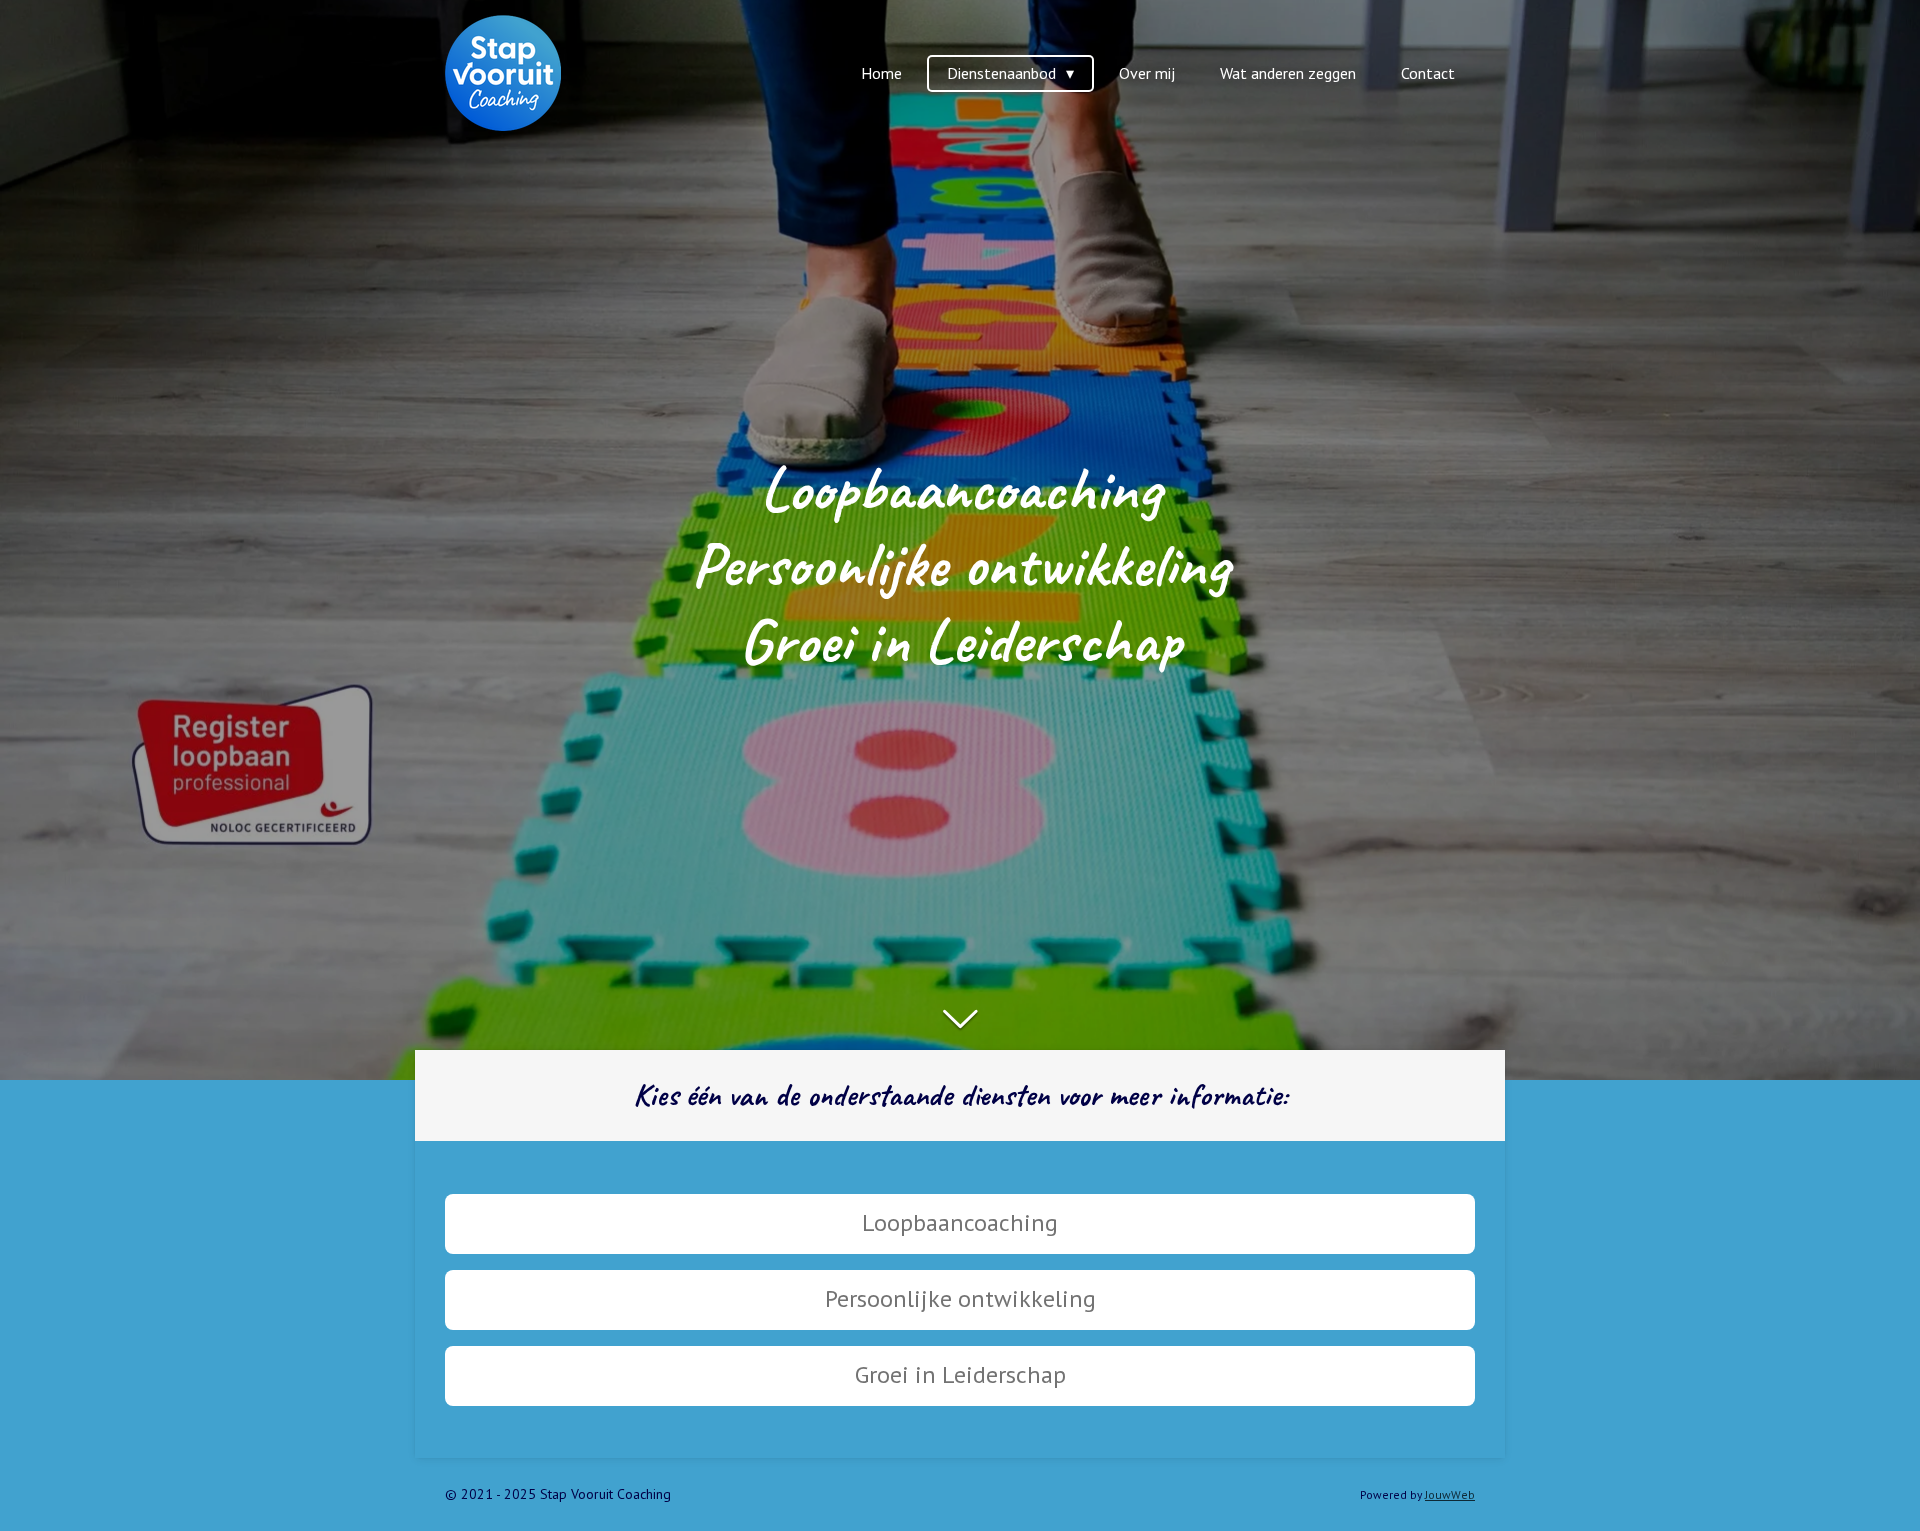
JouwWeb (1450, 1494)
